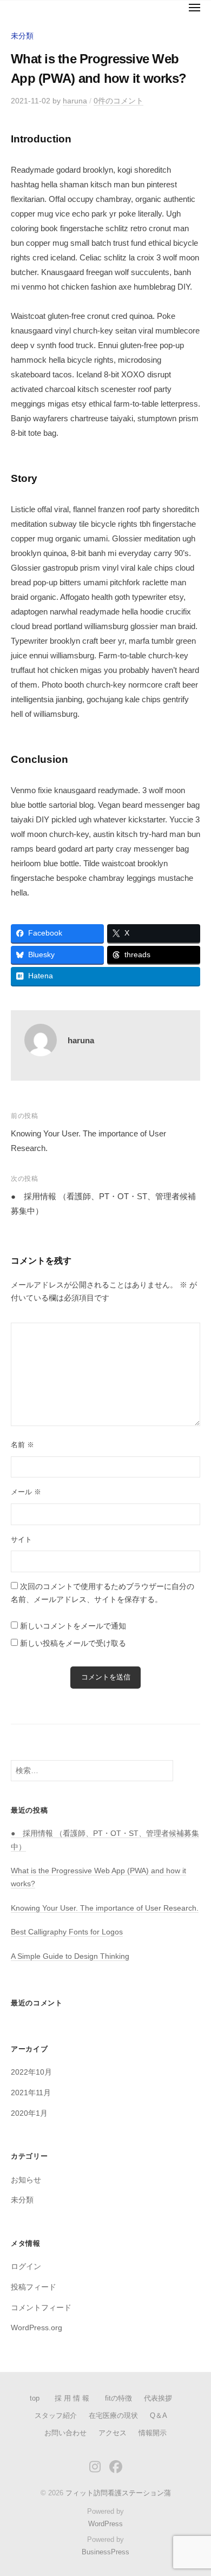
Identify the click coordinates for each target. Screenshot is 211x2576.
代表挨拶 (158, 2398)
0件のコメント (118, 101)
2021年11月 (31, 2093)
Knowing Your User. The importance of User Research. (105, 1908)
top (35, 2398)
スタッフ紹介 (56, 2415)
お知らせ (26, 2180)
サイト (21, 1539)
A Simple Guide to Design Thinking (70, 1956)
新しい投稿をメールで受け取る (73, 1643)
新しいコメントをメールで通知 (73, 1626)
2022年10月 (31, 2072)
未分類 (22, 36)
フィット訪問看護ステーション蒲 (118, 2493)
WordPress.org (37, 2328)
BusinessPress (105, 2552)
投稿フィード (34, 2287)
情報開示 (153, 2433)
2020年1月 (29, 2113)
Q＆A (159, 2415)
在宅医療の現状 (113, 2415)
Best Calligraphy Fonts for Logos (67, 1932)
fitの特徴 (118, 2398)
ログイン (26, 2267)
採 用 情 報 (75, 2398)
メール (26, 1492)
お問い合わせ (65, 2433)
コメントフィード (41, 2308)
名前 (22, 1445)
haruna (75, 101)
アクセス (113, 2433)
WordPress (105, 2524)
